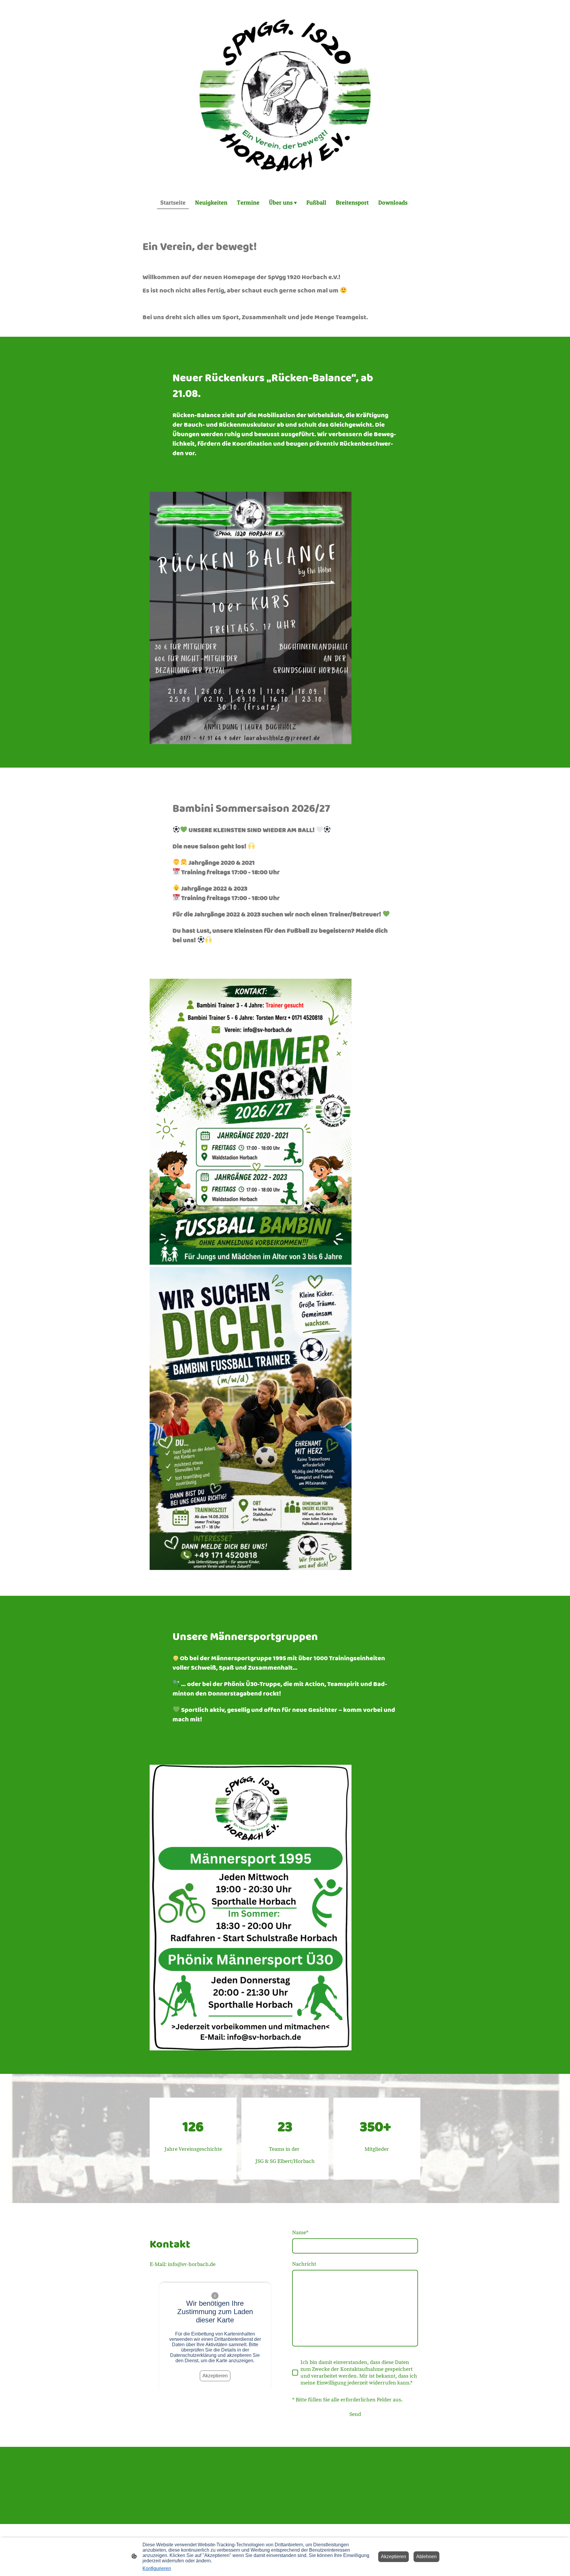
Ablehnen (426, 2557)
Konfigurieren (157, 2568)
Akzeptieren (215, 2376)
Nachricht (304, 2264)
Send (355, 2414)
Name (300, 2233)
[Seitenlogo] (285, 95)
